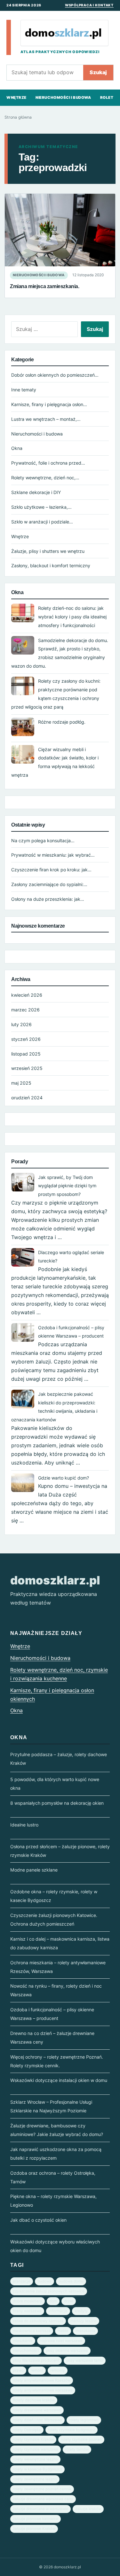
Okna (17, 448)
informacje (58, 2311)
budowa (44, 2281)
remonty (58, 2370)
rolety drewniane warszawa (37, 2410)
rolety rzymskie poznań (81, 2439)
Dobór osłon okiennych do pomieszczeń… (55, 375)
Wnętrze (16, 98)
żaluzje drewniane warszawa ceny (43, 2499)
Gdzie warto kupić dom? (64, 1478)
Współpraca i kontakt (89, 5)
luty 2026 (21, 1024)
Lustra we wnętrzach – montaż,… (46, 419)
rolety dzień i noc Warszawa (37, 2420)
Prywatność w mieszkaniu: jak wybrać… (53, 855)
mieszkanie (23, 2341)
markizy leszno (84, 2321)
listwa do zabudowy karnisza (38, 2321)
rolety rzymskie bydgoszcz (72, 2430)
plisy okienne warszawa (67, 2351)
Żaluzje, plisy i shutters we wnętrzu (48, 551)
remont (37, 2370)
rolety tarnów (77, 2449)
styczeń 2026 (26, 1039)
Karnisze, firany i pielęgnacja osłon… (49, 404)
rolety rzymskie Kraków (33, 2439)
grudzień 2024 (27, 1098)
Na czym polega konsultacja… (43, 840)
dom (53, 2301)
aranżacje (22, 2281)
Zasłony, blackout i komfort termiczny (51, 565)
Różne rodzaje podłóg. (62, 722)
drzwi (69, 2301)
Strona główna (18, 117)
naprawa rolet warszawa (61, 2341)
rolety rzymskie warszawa (36, 2449)
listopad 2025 (26, 1054)
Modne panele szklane (34, 1870)
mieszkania (85, 2331)
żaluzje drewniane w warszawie (40, 2509)
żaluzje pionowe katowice (36, 2519)
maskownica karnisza (32, 2331)
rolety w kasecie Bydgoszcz (37, 2469)
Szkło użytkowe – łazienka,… (41, 507)
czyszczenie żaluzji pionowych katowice (49, 2291)
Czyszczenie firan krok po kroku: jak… (51, 870)
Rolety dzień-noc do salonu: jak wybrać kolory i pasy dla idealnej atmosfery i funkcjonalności (72, 617)
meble (63, 2331)
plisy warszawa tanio (85, 2360)
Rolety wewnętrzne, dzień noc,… (45, 478)
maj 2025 (21, 1083)
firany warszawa (27, 2311)
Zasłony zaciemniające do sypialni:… (49, 884)
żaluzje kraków (88, 2509)
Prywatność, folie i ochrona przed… (48, 463)
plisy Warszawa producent (36, 2360)
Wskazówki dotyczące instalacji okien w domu (59, 2080)
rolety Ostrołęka (27, 2430)
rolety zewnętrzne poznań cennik (42, 2489)
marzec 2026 (25, 1010)
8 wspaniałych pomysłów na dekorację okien (57, 1803)
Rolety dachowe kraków (34, 2400)
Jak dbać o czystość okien (38, 2220)
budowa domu (71, 2281)
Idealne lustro (24, 1825)
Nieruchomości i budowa (63, 98)
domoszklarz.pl (55, 1580)
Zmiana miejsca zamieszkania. (44, 286)
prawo (18, 2370)
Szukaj (98, 72)
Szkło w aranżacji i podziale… (42, 522)
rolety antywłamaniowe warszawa (43, 2390)
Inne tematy (24, 390)
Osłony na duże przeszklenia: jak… (48, 899)
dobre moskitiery (28, 2301)
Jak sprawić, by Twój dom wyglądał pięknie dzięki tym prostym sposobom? (67, 1186)
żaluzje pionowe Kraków (34, 2529)
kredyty (81, 2311)
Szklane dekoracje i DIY (36, 492)
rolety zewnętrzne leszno (35, 2479)
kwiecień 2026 (27, 995)
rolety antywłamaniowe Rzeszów (42, 2380)
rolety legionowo (84, 2420)
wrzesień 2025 (27, 1068)
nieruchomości (26, 2351)
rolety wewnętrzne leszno (35, 2459)
